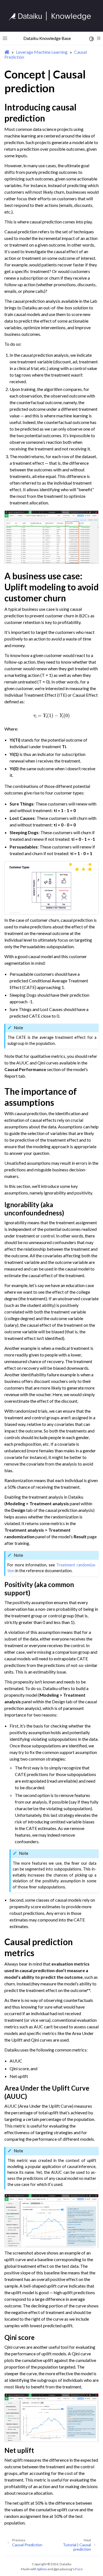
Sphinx (42, 2569)
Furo (79, 2569)
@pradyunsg (63, 2569)
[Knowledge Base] (52, 16)
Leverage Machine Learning (42, 52)
